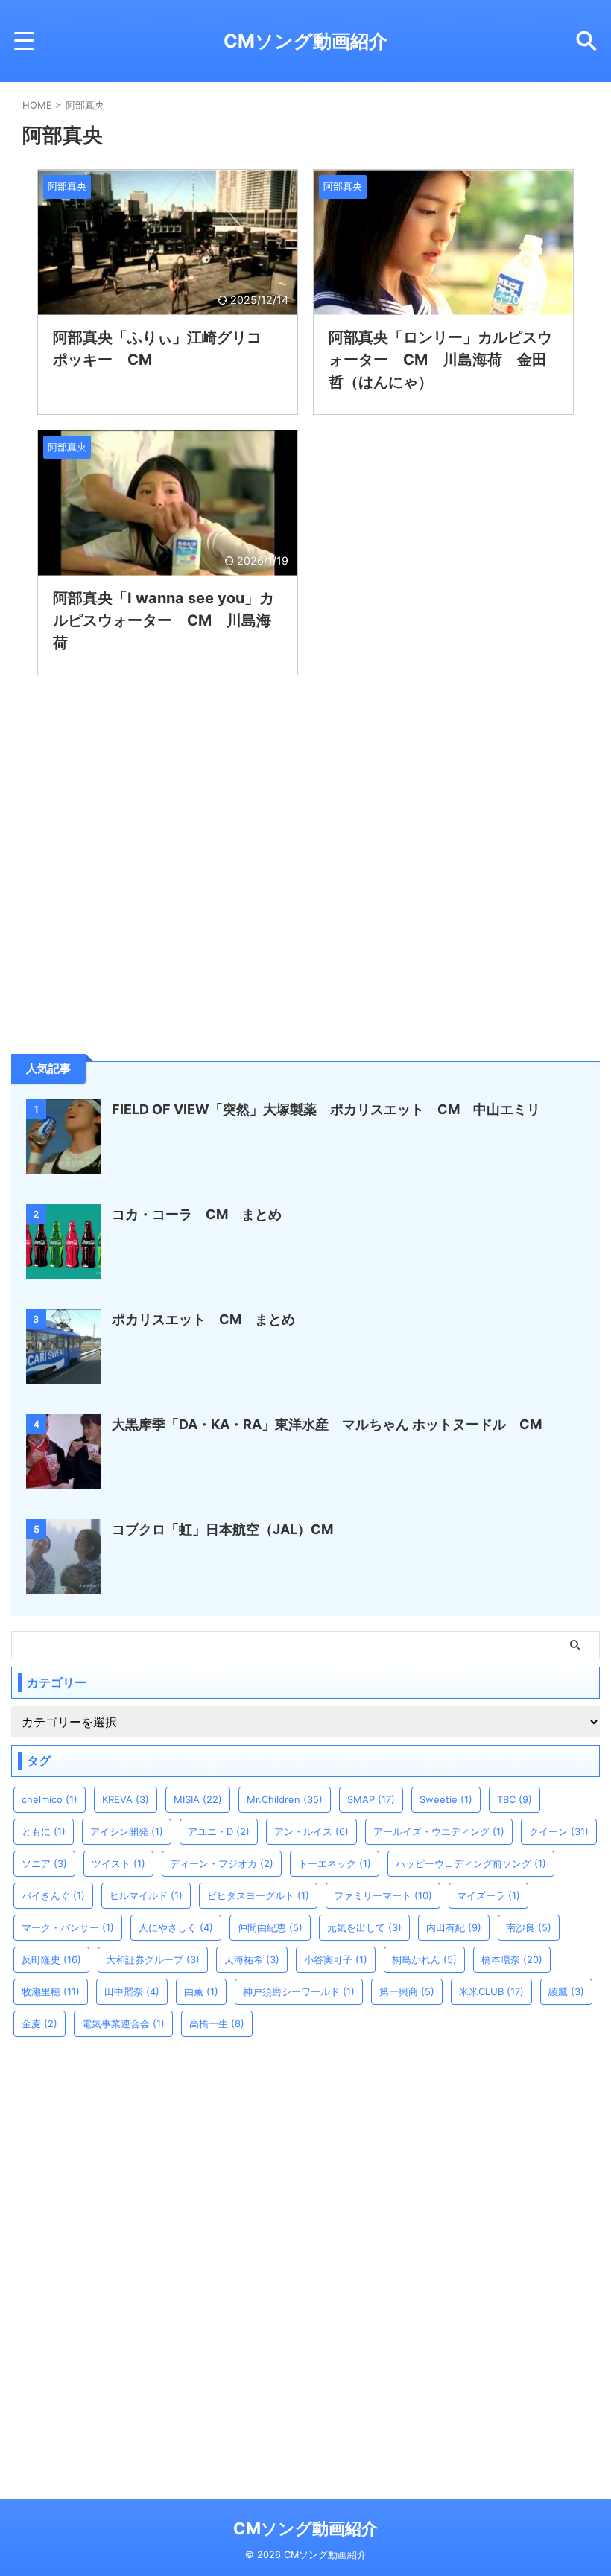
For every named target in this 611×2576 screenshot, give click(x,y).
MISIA (198, 1799)
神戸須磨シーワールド (299, 1991)
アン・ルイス (311, 1831)
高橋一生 (217, 2023)
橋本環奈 (512, 1959)
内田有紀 (454, 1927)
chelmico (50, 1799)
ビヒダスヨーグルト (258, 1895)
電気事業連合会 (123, 2023)
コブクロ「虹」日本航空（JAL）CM (222, 1529)
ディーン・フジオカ (222, 1863)
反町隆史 (51, 1959)
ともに (44, 1831)
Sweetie (446, 1799)
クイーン (559, 1831)
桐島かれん (424, 1959)
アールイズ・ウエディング (439, 1831)
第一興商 (407, 1991)
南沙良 (529, 1927)
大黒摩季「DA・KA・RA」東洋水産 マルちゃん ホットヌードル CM (333, 1424)
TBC (515, 1799)
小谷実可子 (336, 1959)
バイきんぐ (53, 1895)
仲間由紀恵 (270, 1927)
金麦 (39, 2023)
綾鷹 (566, 1991)
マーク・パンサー (68, 1927)
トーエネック (335, 1863)
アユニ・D (219, 1831)
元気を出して (364, 1927)
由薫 (201, 1991)
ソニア (44, 1863)
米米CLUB (491, 1991)
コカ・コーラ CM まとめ (197, 1214)
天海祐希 (252, 1959)
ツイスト (118, 1863)
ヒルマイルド (146, 1895)
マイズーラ (488, 1895)
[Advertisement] (123, 932)
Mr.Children (285, 1799)
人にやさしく (176, 1927)
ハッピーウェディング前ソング (471, 1863)
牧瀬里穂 (51, 1991)
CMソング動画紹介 (305, 41)
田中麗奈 (132, 1991)
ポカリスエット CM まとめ (203, 1319)
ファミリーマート (383, 1895)
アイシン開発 (127, 1831)
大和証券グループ (153, 1959)
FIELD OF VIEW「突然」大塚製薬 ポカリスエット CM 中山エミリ (326, 1109)
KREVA (126, 1799)
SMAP (371, 1799)
